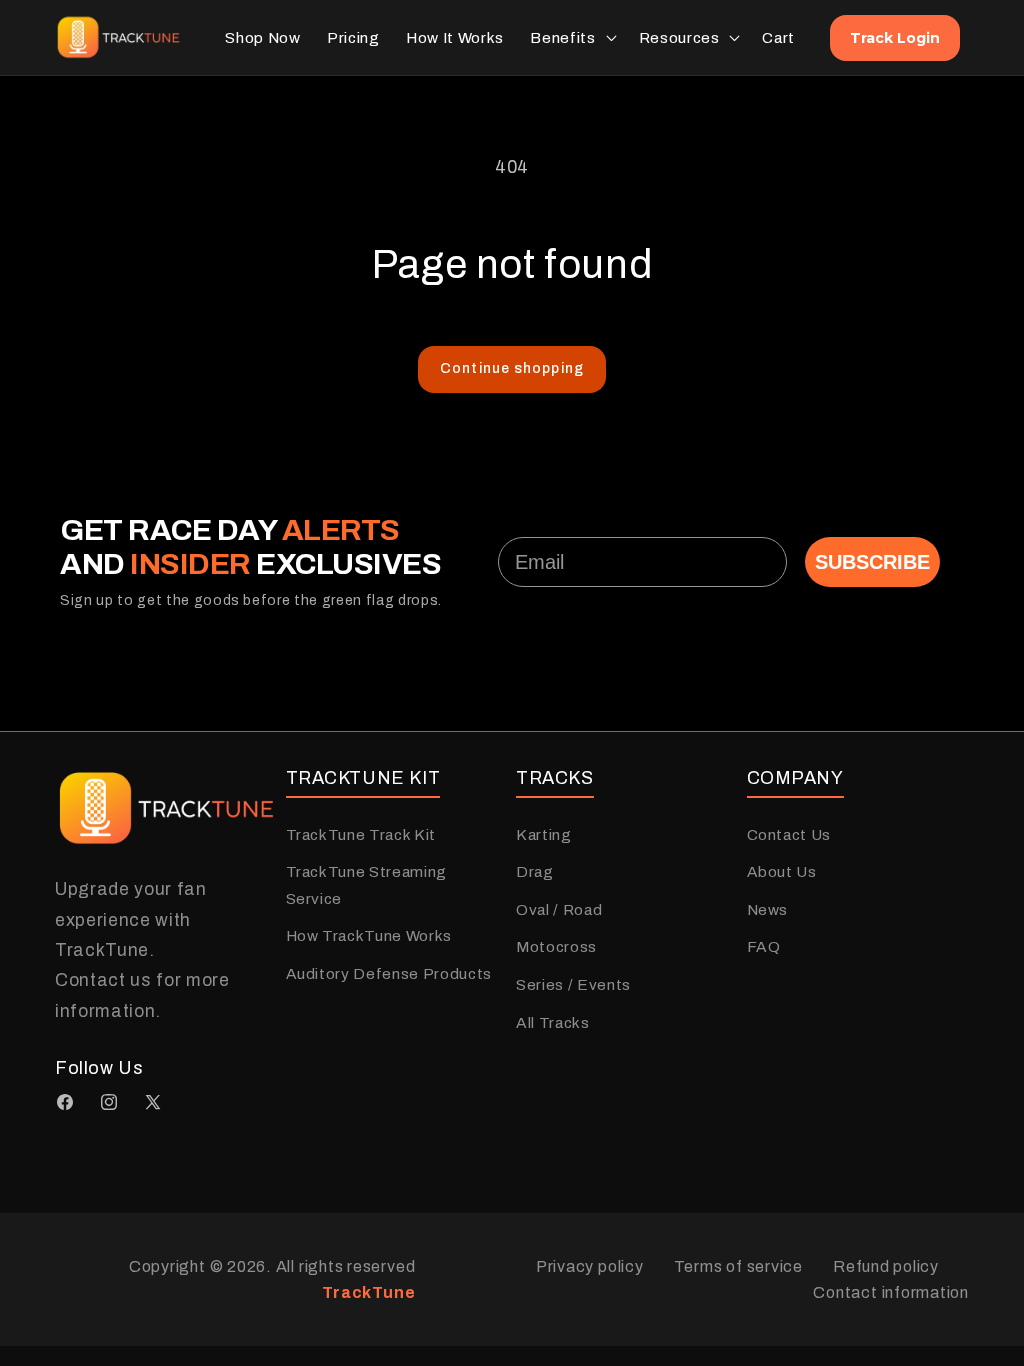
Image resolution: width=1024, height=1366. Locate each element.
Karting (544, 834)
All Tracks (553, 1022)
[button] (571, 38)
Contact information (891, 1292)
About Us (782, 871)
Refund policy (886, 1266)
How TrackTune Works (369, 935)
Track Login (895, 38)
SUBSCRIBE (872, 562)
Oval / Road (559, 909)
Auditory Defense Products (389, 973)
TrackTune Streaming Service (367, 885)
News (768, 909)
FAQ (764, 946)
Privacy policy (590, 1266)
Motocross (556, 946)
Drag (535, 871)
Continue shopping (512, 368)
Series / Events (573, 984)
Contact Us (789, 834)
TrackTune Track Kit (361, 834)
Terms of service (738, 1266)
